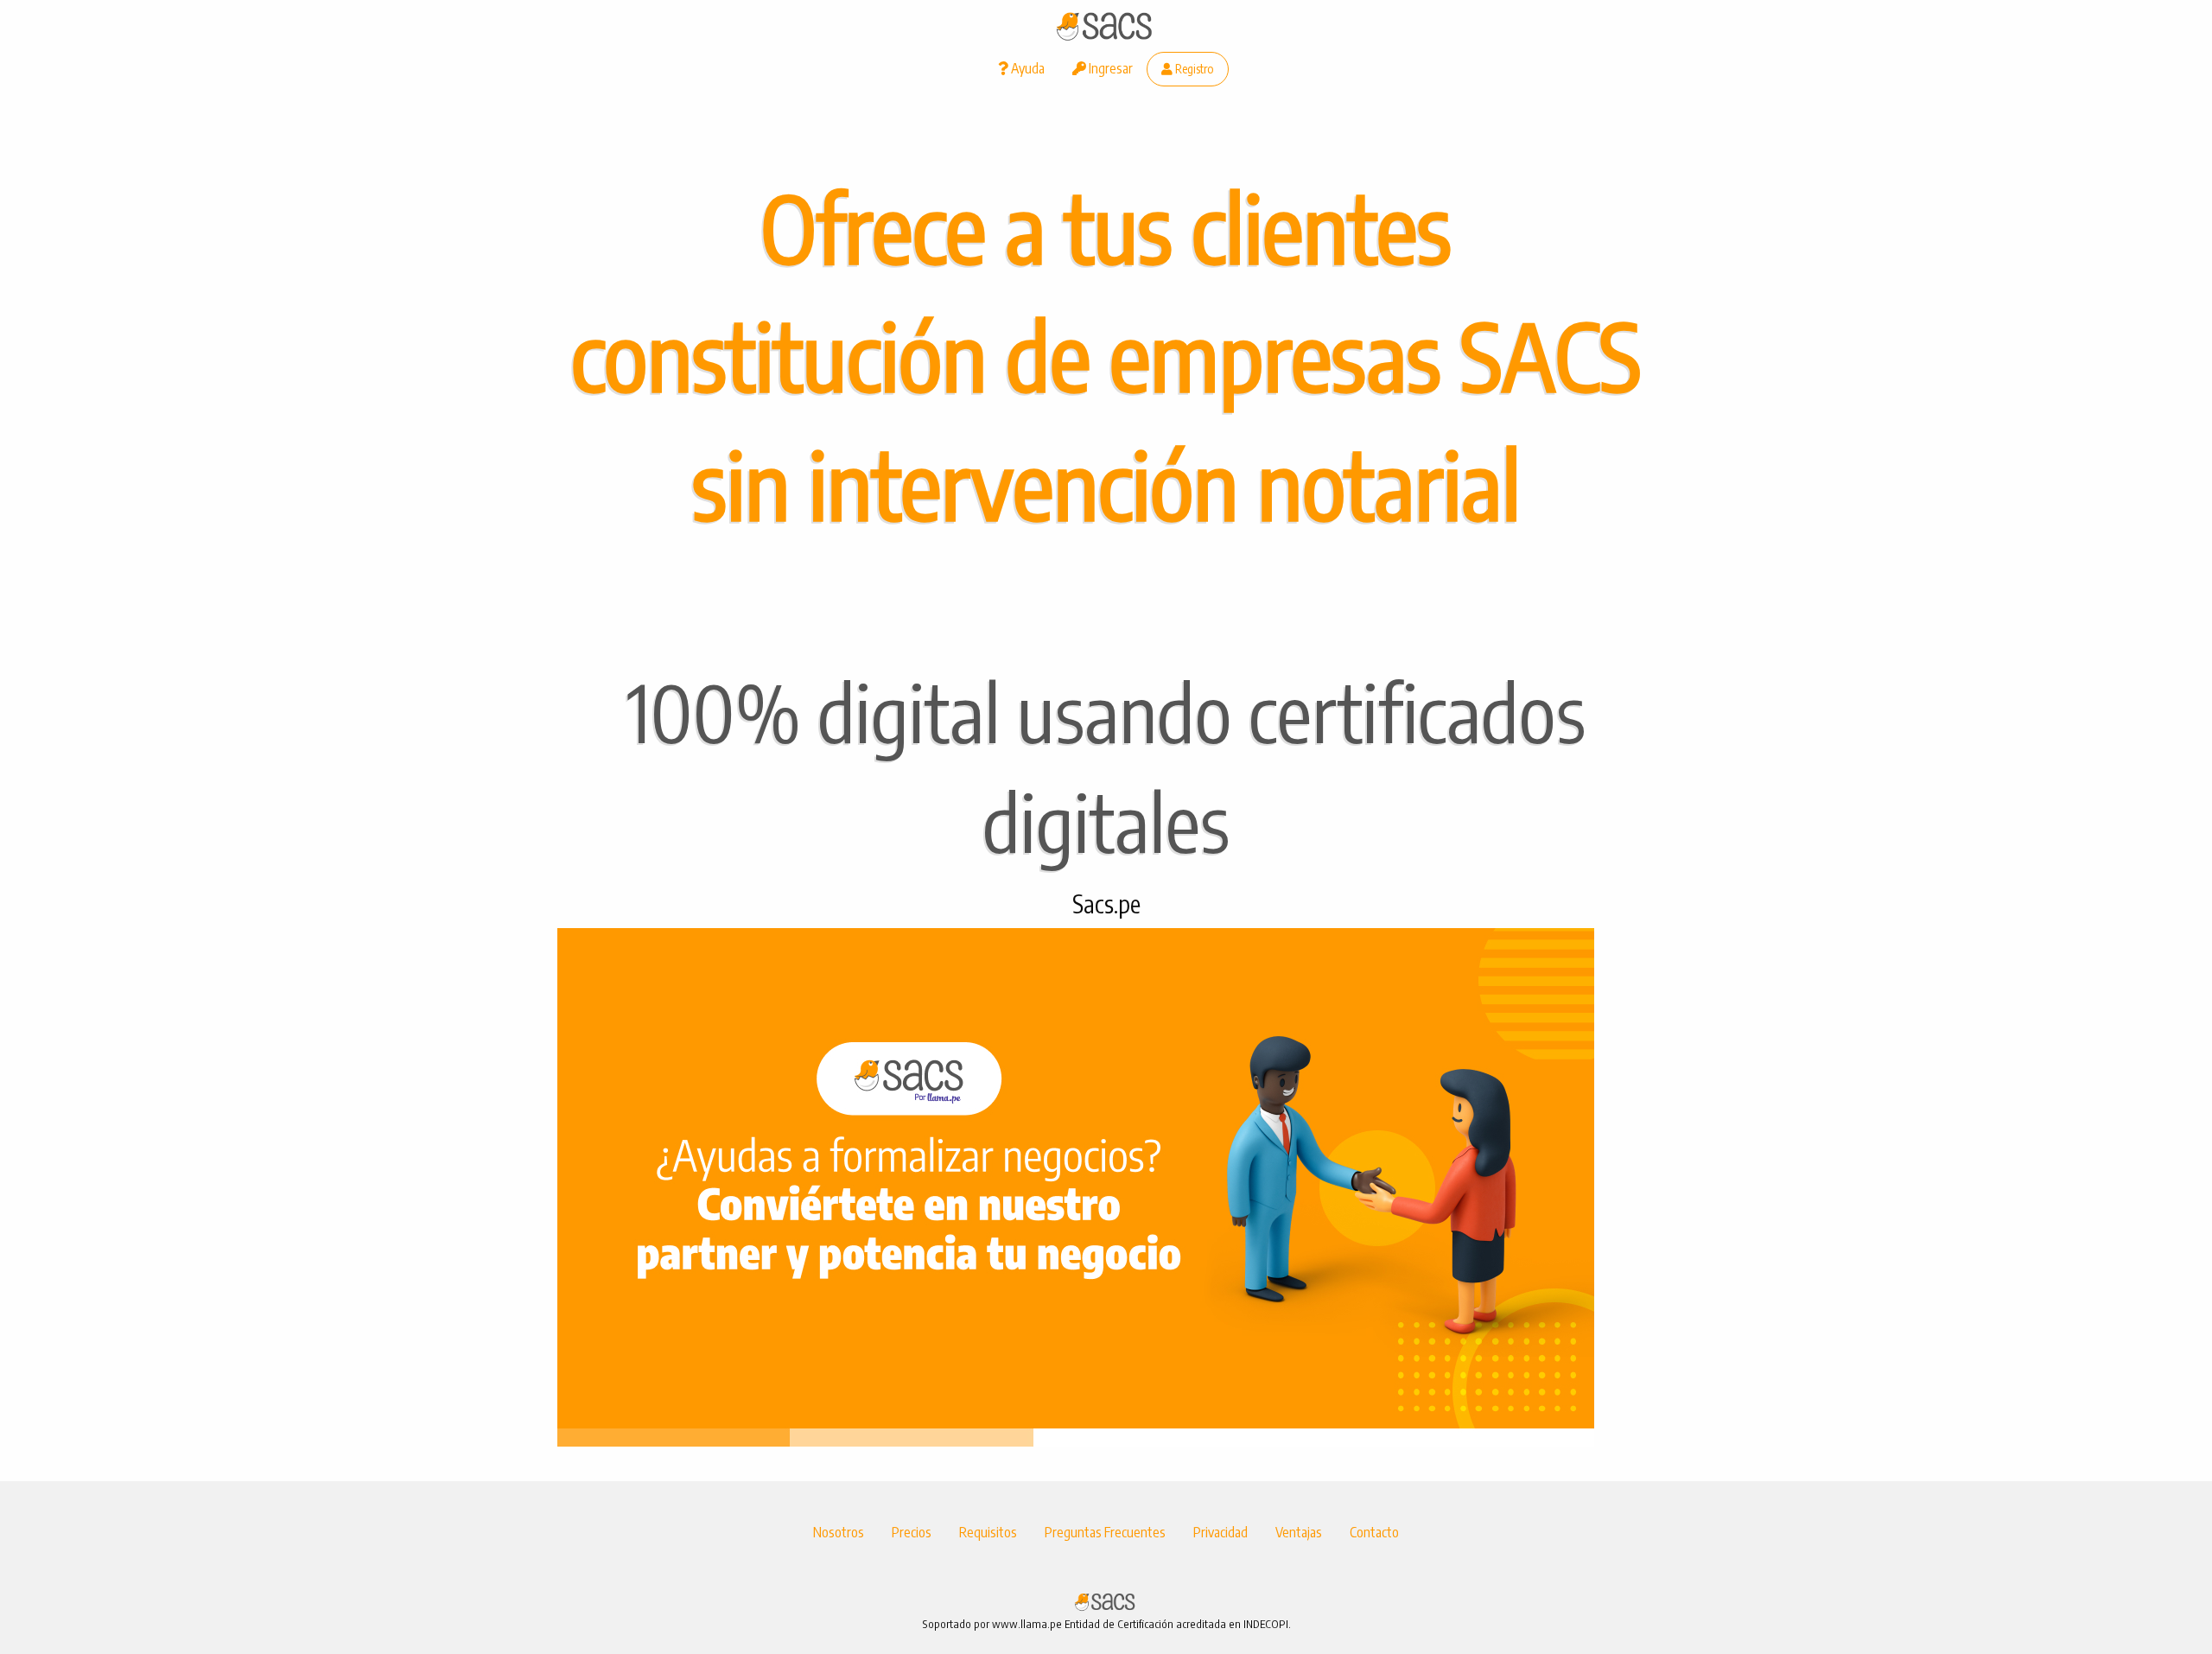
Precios (912, 1532)
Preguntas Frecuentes (1105, 1532)
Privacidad (1220, 1532)
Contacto (1374, 1532)
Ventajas (1299, 1532)
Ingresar (1109, 68)
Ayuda (1027, 68)
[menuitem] (1021, 69)
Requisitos (988, 1532)
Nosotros (839, 1532)
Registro (1193, 68)
